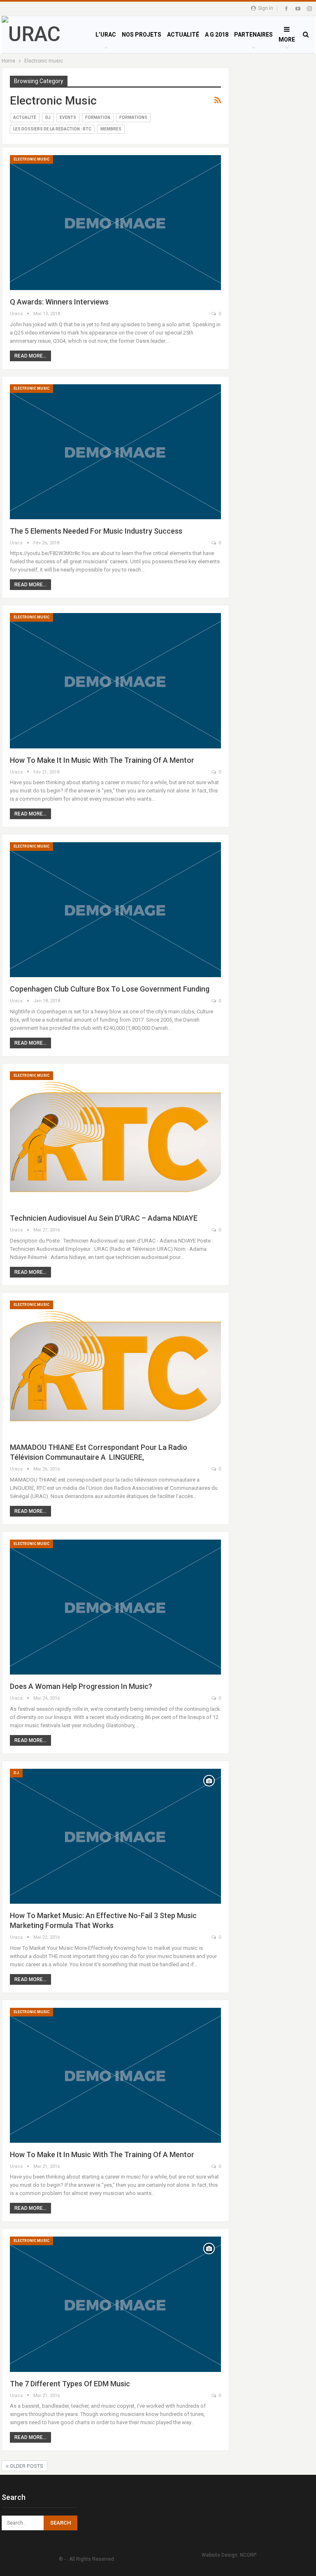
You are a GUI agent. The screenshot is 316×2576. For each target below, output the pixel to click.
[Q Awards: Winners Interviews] (115, 223)
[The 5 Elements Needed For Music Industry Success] (115, 452)
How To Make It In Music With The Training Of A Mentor (102, 760)
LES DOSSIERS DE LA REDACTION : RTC (52, 129)
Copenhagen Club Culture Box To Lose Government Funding (110, 989)
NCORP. (248, 2555)
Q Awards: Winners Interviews (59, 302)
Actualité (25, 117)
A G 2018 (217, 35)
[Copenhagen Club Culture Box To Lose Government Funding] (115, 910)
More (287, 39)
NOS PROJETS (142, 35)
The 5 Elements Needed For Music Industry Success (96, 531)
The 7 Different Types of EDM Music (70, 2384)
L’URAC (106, 35)
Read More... (30, 356)
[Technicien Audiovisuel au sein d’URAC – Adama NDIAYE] (115, 1139)
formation (98, 117)
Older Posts (26, 2466)
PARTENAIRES (253, 35)
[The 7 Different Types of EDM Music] (115, 2304)
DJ (48, 117)
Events (68, 117)
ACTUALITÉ (183, 35)
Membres (111, 129)
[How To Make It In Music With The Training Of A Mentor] (115, 681)
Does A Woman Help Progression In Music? (81, 1686)
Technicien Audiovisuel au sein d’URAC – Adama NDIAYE (104, 1218)
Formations (133, 117)
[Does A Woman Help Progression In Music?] (115, 1607)
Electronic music (31, 159)
